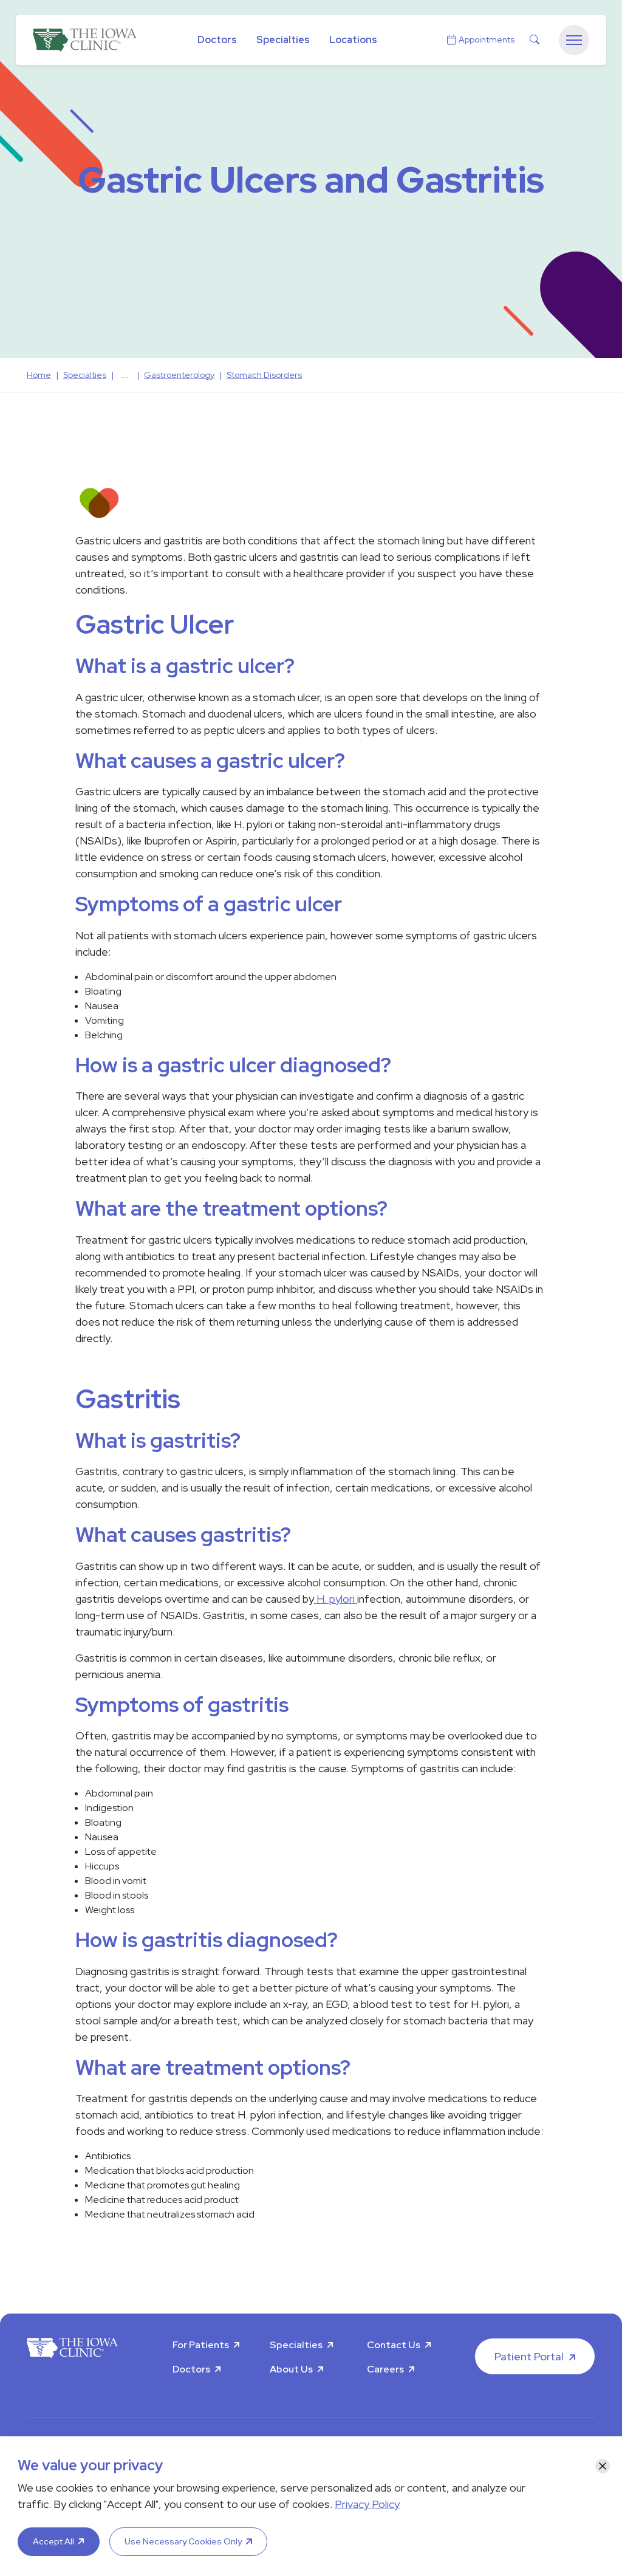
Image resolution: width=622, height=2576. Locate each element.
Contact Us (394, 2345)
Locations (353, 40)
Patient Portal (529, 2356)
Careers (385, 2369)
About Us (291, 2369)
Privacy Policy (367, 2504)
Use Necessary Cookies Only (183, 2541)
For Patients (201, 2345)
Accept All (53, 2541)
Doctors (217, 40)
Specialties (283, 40)
